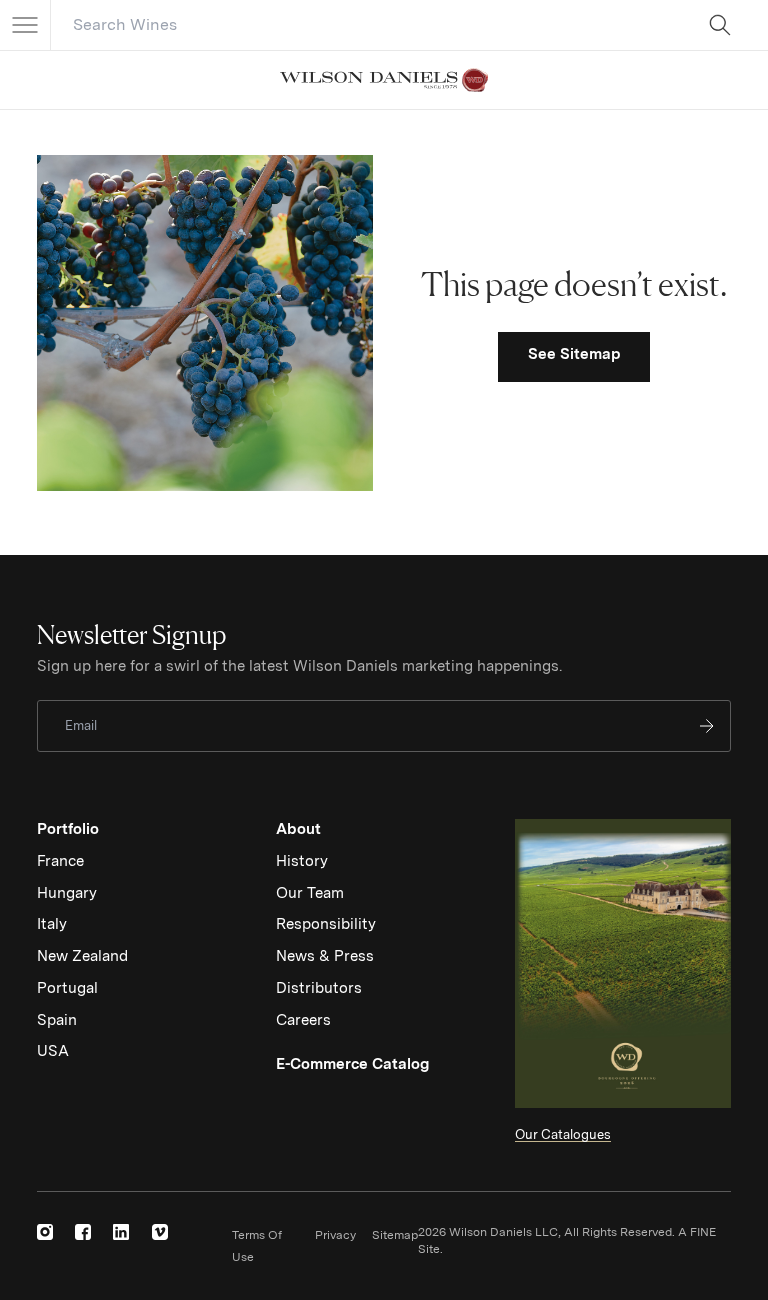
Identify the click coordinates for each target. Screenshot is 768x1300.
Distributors (319, 988)
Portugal (67, 988)
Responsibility (326, 924)
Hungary (67, 893)
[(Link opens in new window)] (45, 1232)
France (60, 861)
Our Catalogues (563, 1134)
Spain (57, 1020)
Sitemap (395, 1235)
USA (53, 1051)
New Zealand (82, 956)
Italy (52, 924)
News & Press (325, 956)
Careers (303, 1020)
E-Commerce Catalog (352, 1064)
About (298, 829)
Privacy (335, 1235)
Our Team (310, 893)
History (302, 861)
